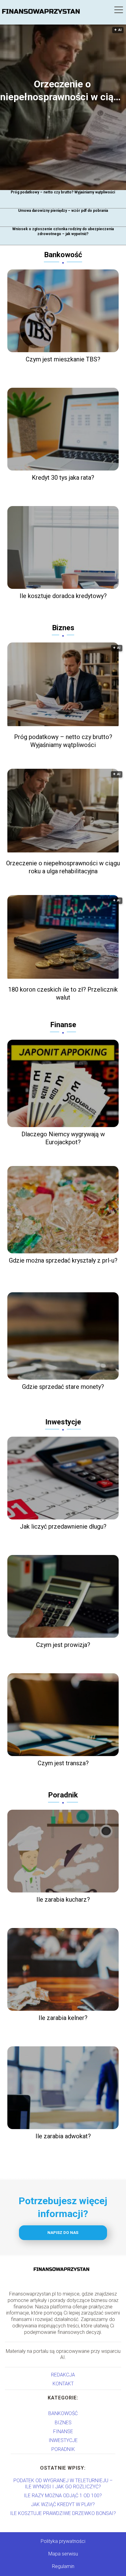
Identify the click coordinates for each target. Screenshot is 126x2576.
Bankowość (63, 255)
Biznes (63, 628)
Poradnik (63, 1795)
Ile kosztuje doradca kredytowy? (63, 596)
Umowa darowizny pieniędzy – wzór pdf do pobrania (63, 211)
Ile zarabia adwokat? (63, 2136)
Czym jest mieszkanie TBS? (63, 359)
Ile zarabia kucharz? (63, 1900)
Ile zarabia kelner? (63, 2018)
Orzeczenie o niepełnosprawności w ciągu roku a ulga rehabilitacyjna (62, 91)
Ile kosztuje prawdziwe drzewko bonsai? (63, 2513)
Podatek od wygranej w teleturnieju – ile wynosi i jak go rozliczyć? (63, 2483)
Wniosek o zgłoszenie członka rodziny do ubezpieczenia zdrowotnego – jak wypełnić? (63, 231)
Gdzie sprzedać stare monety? (63, 1387)
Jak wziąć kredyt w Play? (63, 2504)
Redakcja (63, 2375)
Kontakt (63, 2384)
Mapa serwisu (63, 2554)
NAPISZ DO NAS (63, 2233)
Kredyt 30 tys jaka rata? (63, 478)
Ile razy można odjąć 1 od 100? (63, 2496)
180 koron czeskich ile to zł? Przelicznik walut (63, 993)
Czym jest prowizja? (63, 1645)
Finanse (63, 1025)
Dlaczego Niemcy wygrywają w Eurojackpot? (63, 1138)
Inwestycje (63, 1422)
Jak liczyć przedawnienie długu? (63, 1526)
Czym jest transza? (63, 1763)
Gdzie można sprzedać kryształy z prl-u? (63, 1260)
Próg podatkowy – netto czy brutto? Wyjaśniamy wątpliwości (63, 192)
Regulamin (63, 2566)
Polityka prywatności (63, 2541)
